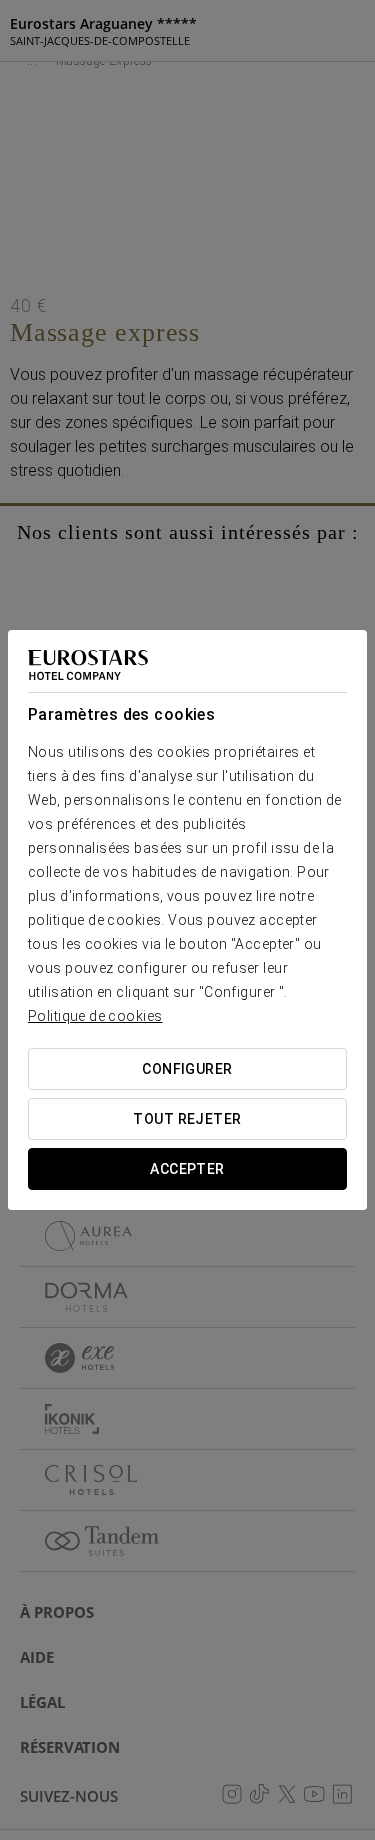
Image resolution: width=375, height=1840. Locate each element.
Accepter (187, 1169)
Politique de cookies (95, 1016)
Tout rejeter (187, 1119)
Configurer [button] (187, 1069)
